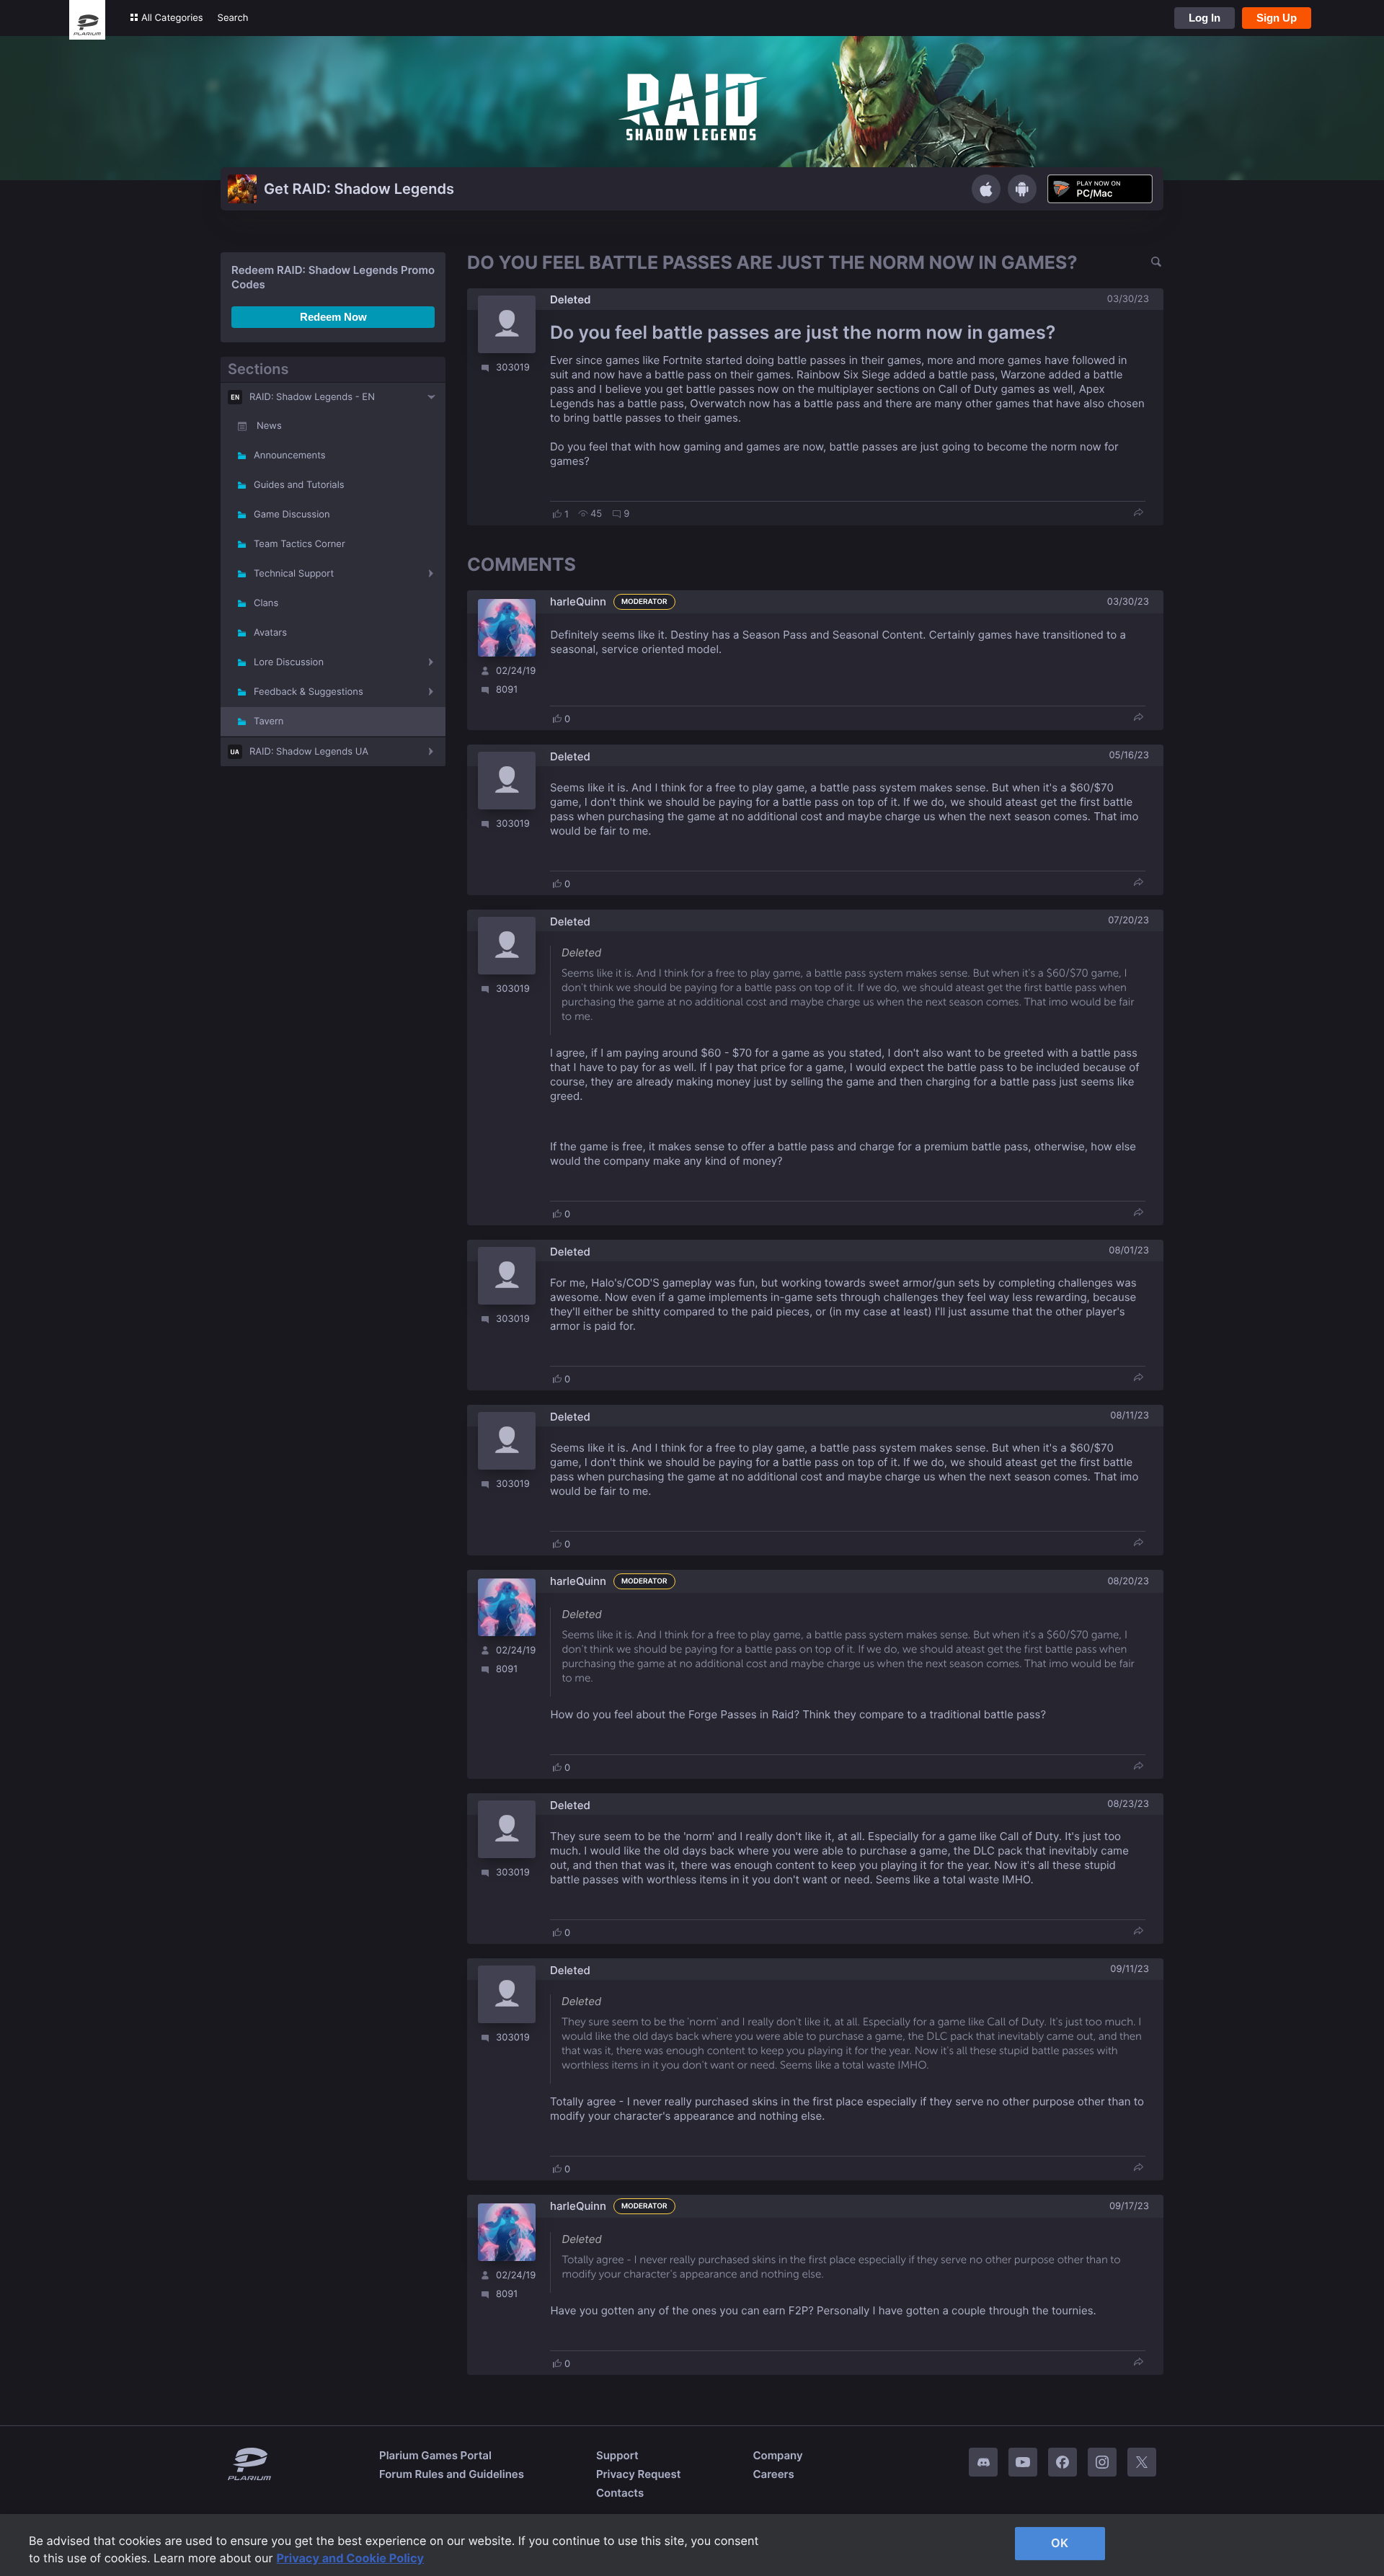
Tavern (269, 721)
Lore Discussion (289, 662)
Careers (773, 2474)
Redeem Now (333, 317)
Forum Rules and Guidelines (452, 2474)
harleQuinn (578, 601)
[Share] (1138, 514)
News (269, 426)
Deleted (571, 299)
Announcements (290, 456)
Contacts (620, 2493)
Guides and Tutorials (299, 485)
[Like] (557, 514)
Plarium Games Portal (435, 2455)
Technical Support (294, 574)
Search (233, 18)
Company (777, 2455)
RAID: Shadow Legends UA (309, 752)
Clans (266, 603)
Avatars (270, 633)
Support (617, 2455)
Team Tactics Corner (300, 544)
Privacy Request (638, 2474)
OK (1060, 2543)
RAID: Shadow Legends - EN (312, 397)
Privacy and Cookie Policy (351, 2558)
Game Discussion (292, 515)
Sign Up (1277, 18)
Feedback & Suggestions (309, 692)
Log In (1205, 18)
